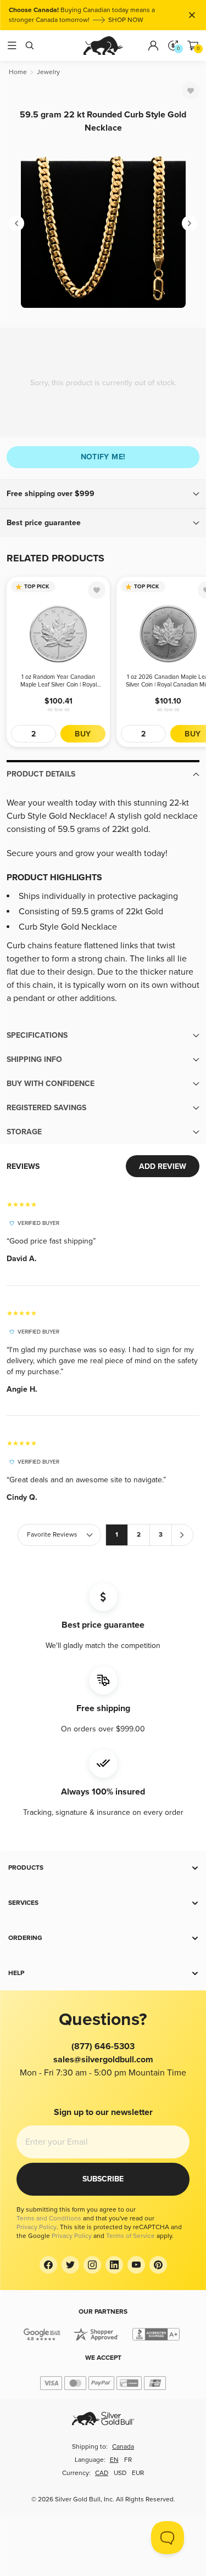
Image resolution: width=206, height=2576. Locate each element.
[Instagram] (92, 2265)
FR (128, 2460)
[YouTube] (136, 2265)
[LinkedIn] (114, 2265)
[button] (103, 494)
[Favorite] (191, 91)
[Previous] (16, 223)
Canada (123, 2447)
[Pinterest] (158, 2265)
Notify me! (103, 457)
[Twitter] (70, 2265)
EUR (138, 2473)
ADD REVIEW (163, 1166)
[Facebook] (48, 2265)
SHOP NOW (126, 20)
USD (120, 2473)
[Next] (190, 223)
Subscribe (103, 2179)
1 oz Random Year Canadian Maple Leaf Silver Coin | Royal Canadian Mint (59, 681)
